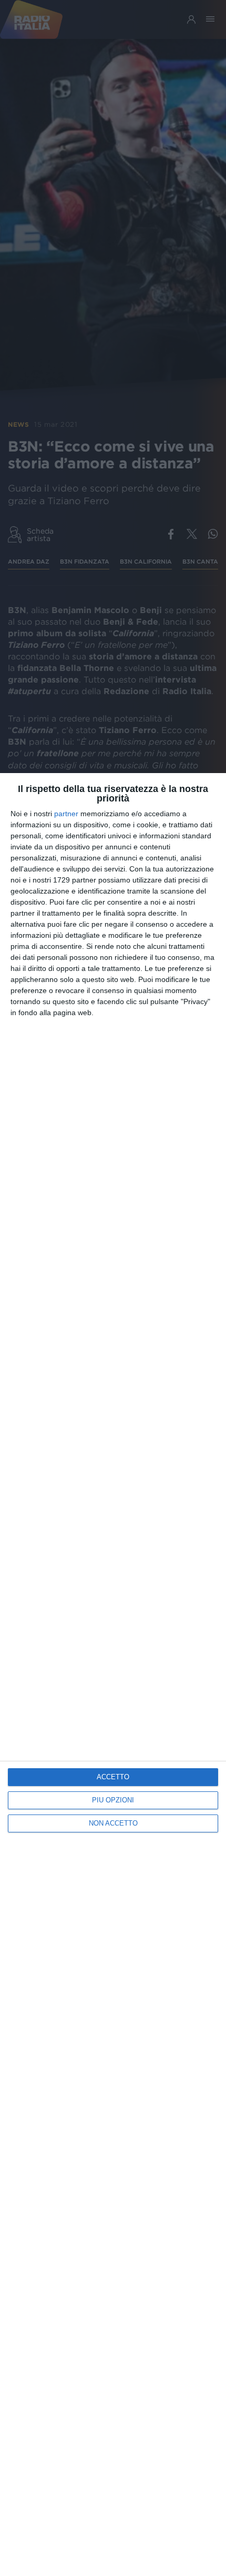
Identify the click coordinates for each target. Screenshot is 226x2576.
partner (66, 814)
